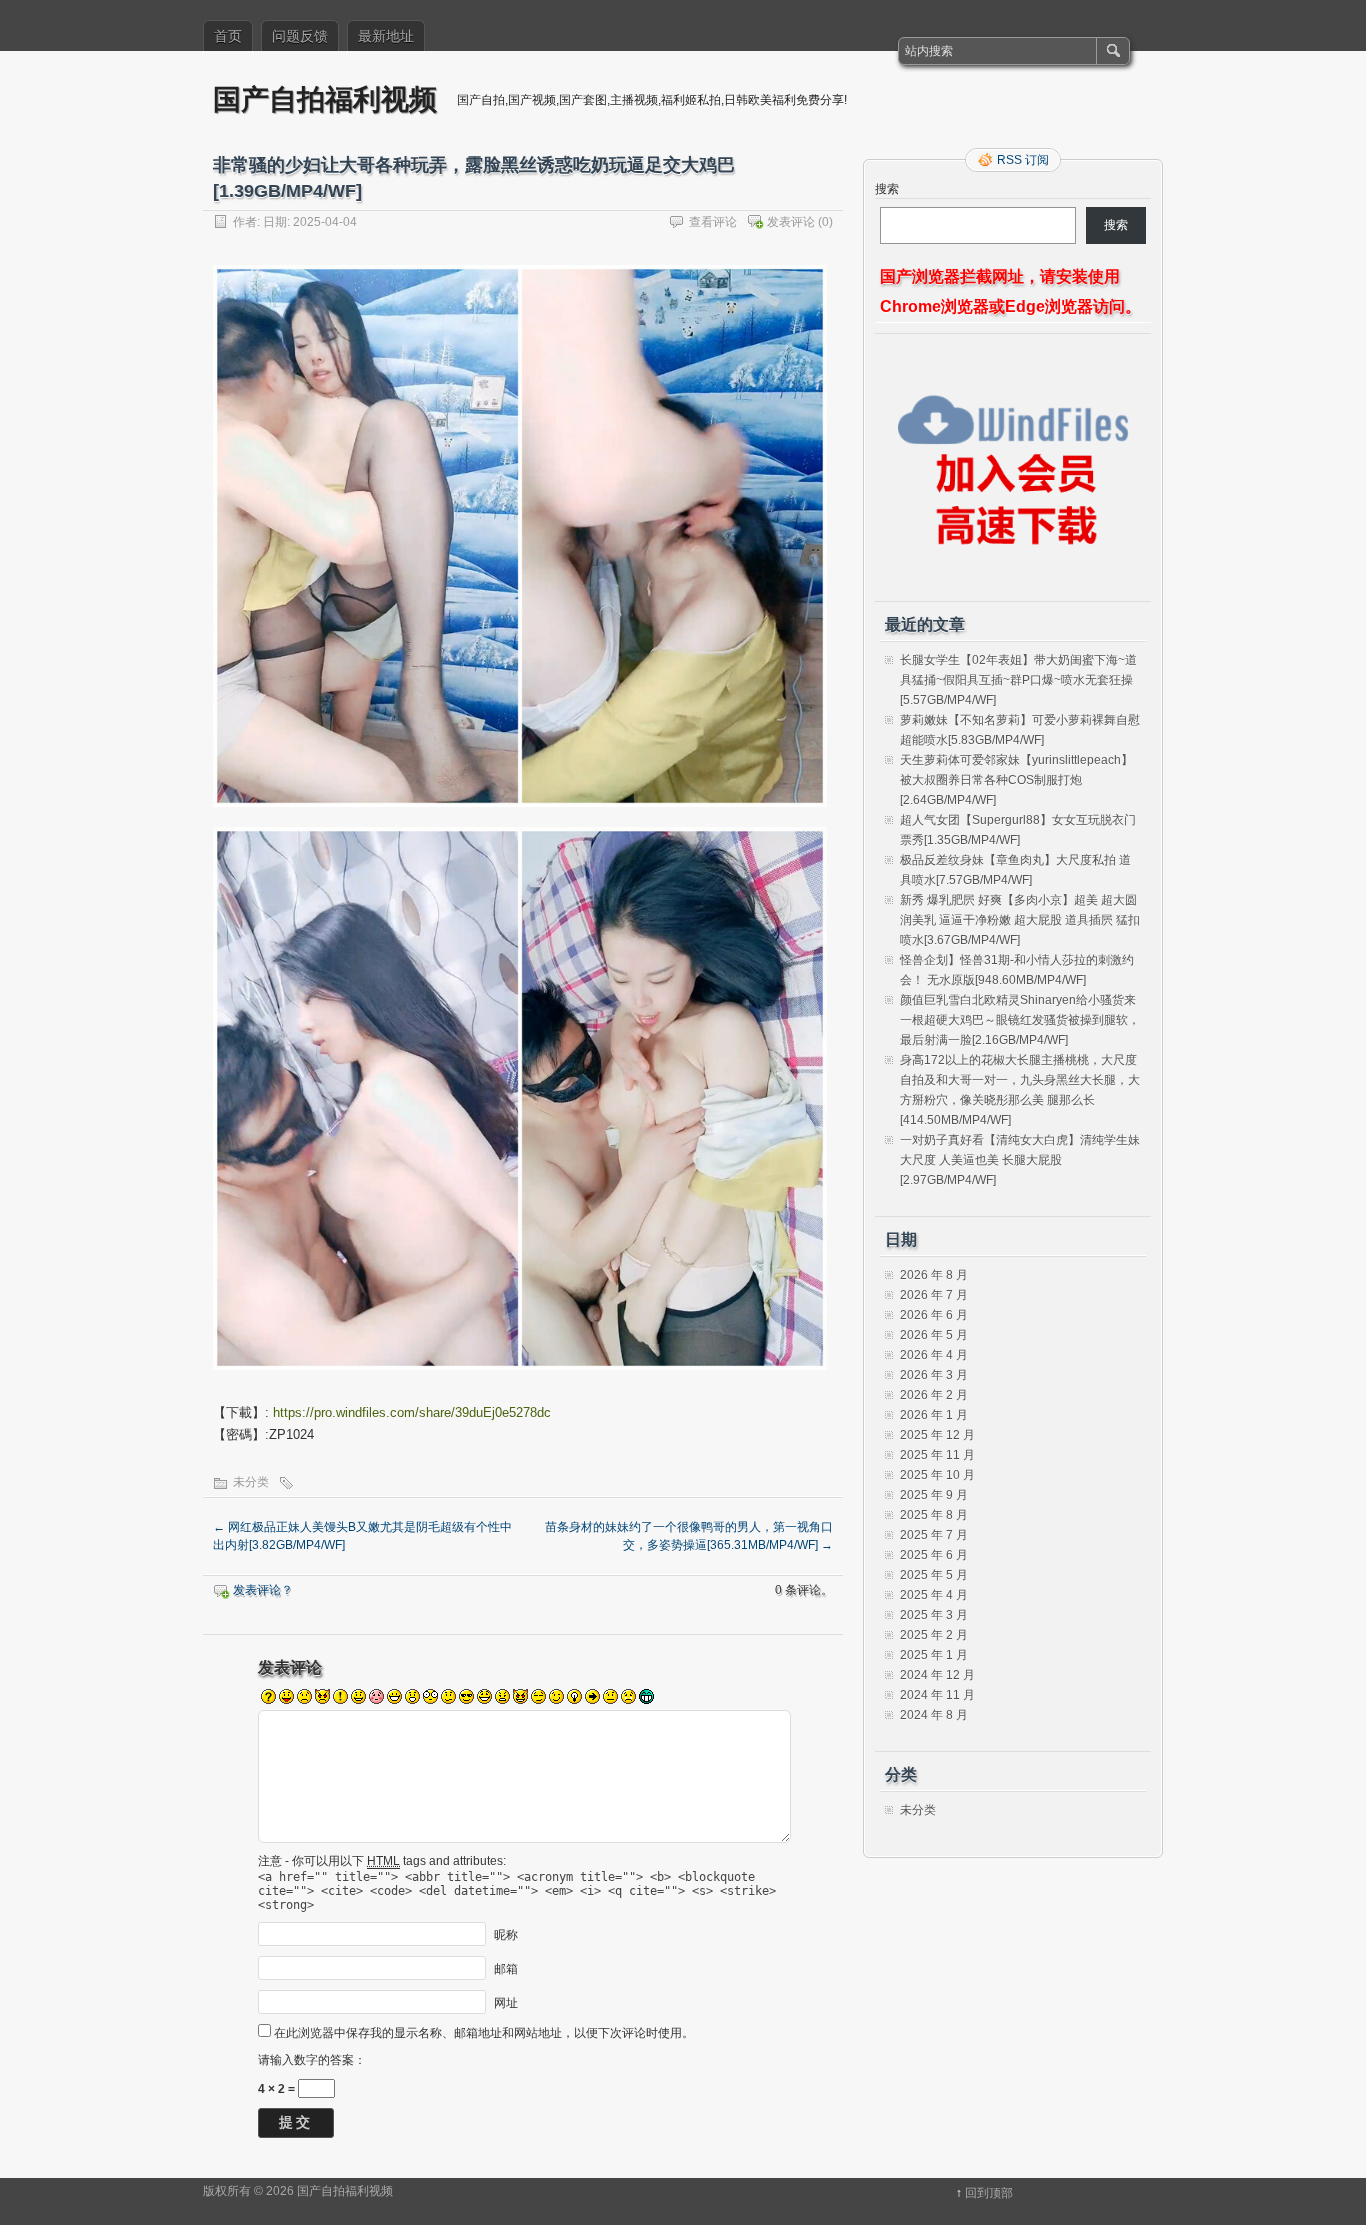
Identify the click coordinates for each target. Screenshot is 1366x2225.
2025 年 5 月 (934, 1575)
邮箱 (506, 1968)
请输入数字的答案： (312, 2060)
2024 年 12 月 (937, 1675)
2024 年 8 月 (934, 1715)
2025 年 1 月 (934, 1655)
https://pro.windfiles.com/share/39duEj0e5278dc (412, 1412)
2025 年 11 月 (937, 1455)
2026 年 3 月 (934, 1375)
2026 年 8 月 (934, 1275)
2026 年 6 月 (934, 1315)
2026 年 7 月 (934, 1295)
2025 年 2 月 (934, 1635)
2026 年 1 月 (934, 1415)
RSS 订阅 (1023, 160)
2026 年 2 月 (934, 1395)
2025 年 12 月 (937, 1435)
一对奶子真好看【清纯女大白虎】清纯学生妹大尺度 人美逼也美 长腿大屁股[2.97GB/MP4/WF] (1020, 1160)
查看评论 (713, 222)
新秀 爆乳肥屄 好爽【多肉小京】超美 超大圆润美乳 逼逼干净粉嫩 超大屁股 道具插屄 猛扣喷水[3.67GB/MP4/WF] (1020, 920)
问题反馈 (300, 36)
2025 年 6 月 (934, 1555)
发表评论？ (263, 1590)
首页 (228, 36)
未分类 (251, 1482)
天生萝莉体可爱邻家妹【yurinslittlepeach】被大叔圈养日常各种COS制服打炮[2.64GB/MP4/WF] (1016, 780)
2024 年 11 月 (937, 1695)
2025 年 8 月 (934, 1515)
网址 (506, 2002)
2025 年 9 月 (934, 1495)
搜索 (887, 189)
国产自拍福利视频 (325, 98)
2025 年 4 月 (934, 1595)
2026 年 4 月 (934, 1355)
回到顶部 (989, 2193)
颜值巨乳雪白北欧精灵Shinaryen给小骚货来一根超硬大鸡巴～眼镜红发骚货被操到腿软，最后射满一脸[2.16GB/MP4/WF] (1020, 1020)
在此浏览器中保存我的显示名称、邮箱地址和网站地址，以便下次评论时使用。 (484, 2033)
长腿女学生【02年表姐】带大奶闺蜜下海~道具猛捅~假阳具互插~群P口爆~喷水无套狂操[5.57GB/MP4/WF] (1018, 680)
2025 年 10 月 (937, 1475)
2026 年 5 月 (934, 1335)
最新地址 (386, 36)
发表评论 (791, 222)
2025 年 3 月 (934, 1615)
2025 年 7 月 (934, 1535)
